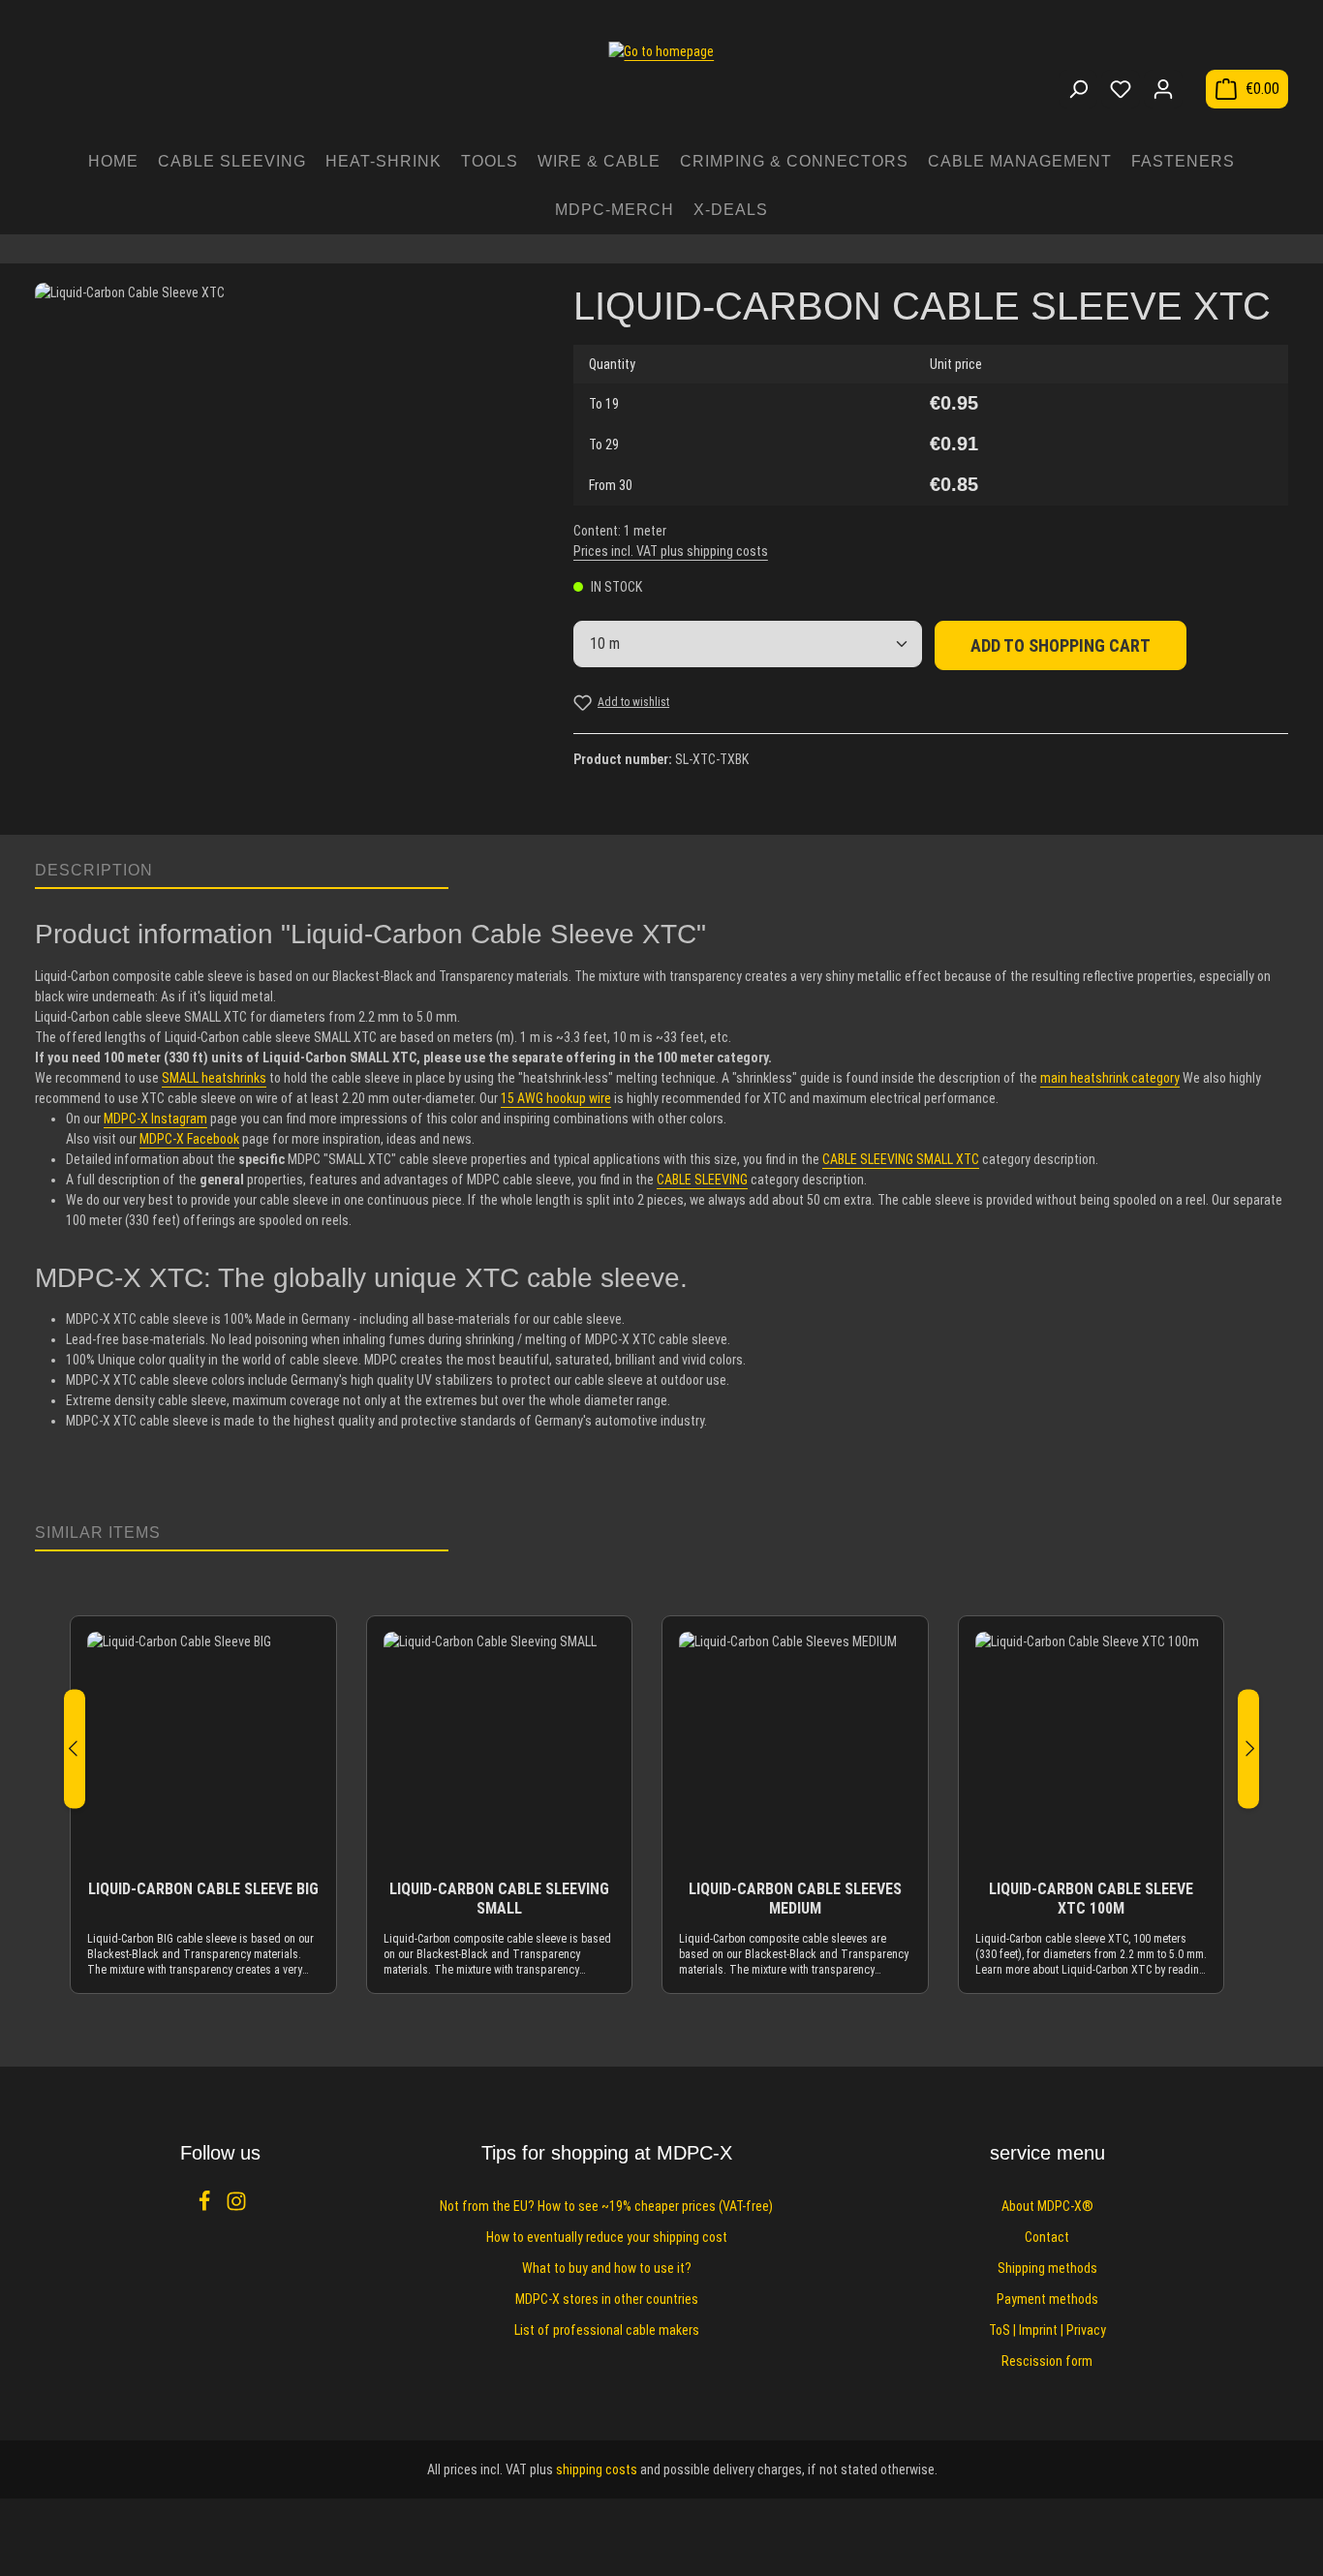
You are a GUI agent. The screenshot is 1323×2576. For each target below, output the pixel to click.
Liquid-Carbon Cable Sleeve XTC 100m (1091, 1899)
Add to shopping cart (1061, 645)
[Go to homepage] (661, 79)
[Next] (1248, 1748)
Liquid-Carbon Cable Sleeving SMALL (499, 1899)
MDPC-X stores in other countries (607, 2299)
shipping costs (597, 2469)
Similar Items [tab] (98, 1533)
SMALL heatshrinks (214, 1078)
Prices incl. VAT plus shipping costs (671, 551)
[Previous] (75, 1748)
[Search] (1078, 89)
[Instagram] (236, 2207)
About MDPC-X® (1047, 2206)
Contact (1047, 2237)
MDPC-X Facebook (189, 1139)
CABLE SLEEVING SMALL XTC (901, 1159)
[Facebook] (206, 2207)
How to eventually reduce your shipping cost (607, 2237)
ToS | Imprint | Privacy (1047, 2330)
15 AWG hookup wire (556, 1098)
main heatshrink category (1110, 1078)
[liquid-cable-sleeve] (284, 532)
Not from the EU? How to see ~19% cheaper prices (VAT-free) (606, 2206)
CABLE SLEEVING (702, 1180)
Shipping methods (1047, 2268)
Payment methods (1047, 2299)
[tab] (242, 872)
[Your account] (1163, 89)
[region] (285, 549)
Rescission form (1047, 2361)
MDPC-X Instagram (155, 1119)
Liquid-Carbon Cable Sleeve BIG (203, 1889)
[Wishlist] (1121, 89)
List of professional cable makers (607, 2330)
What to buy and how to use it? (607, 2268)
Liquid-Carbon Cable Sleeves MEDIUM (795, 1899)
